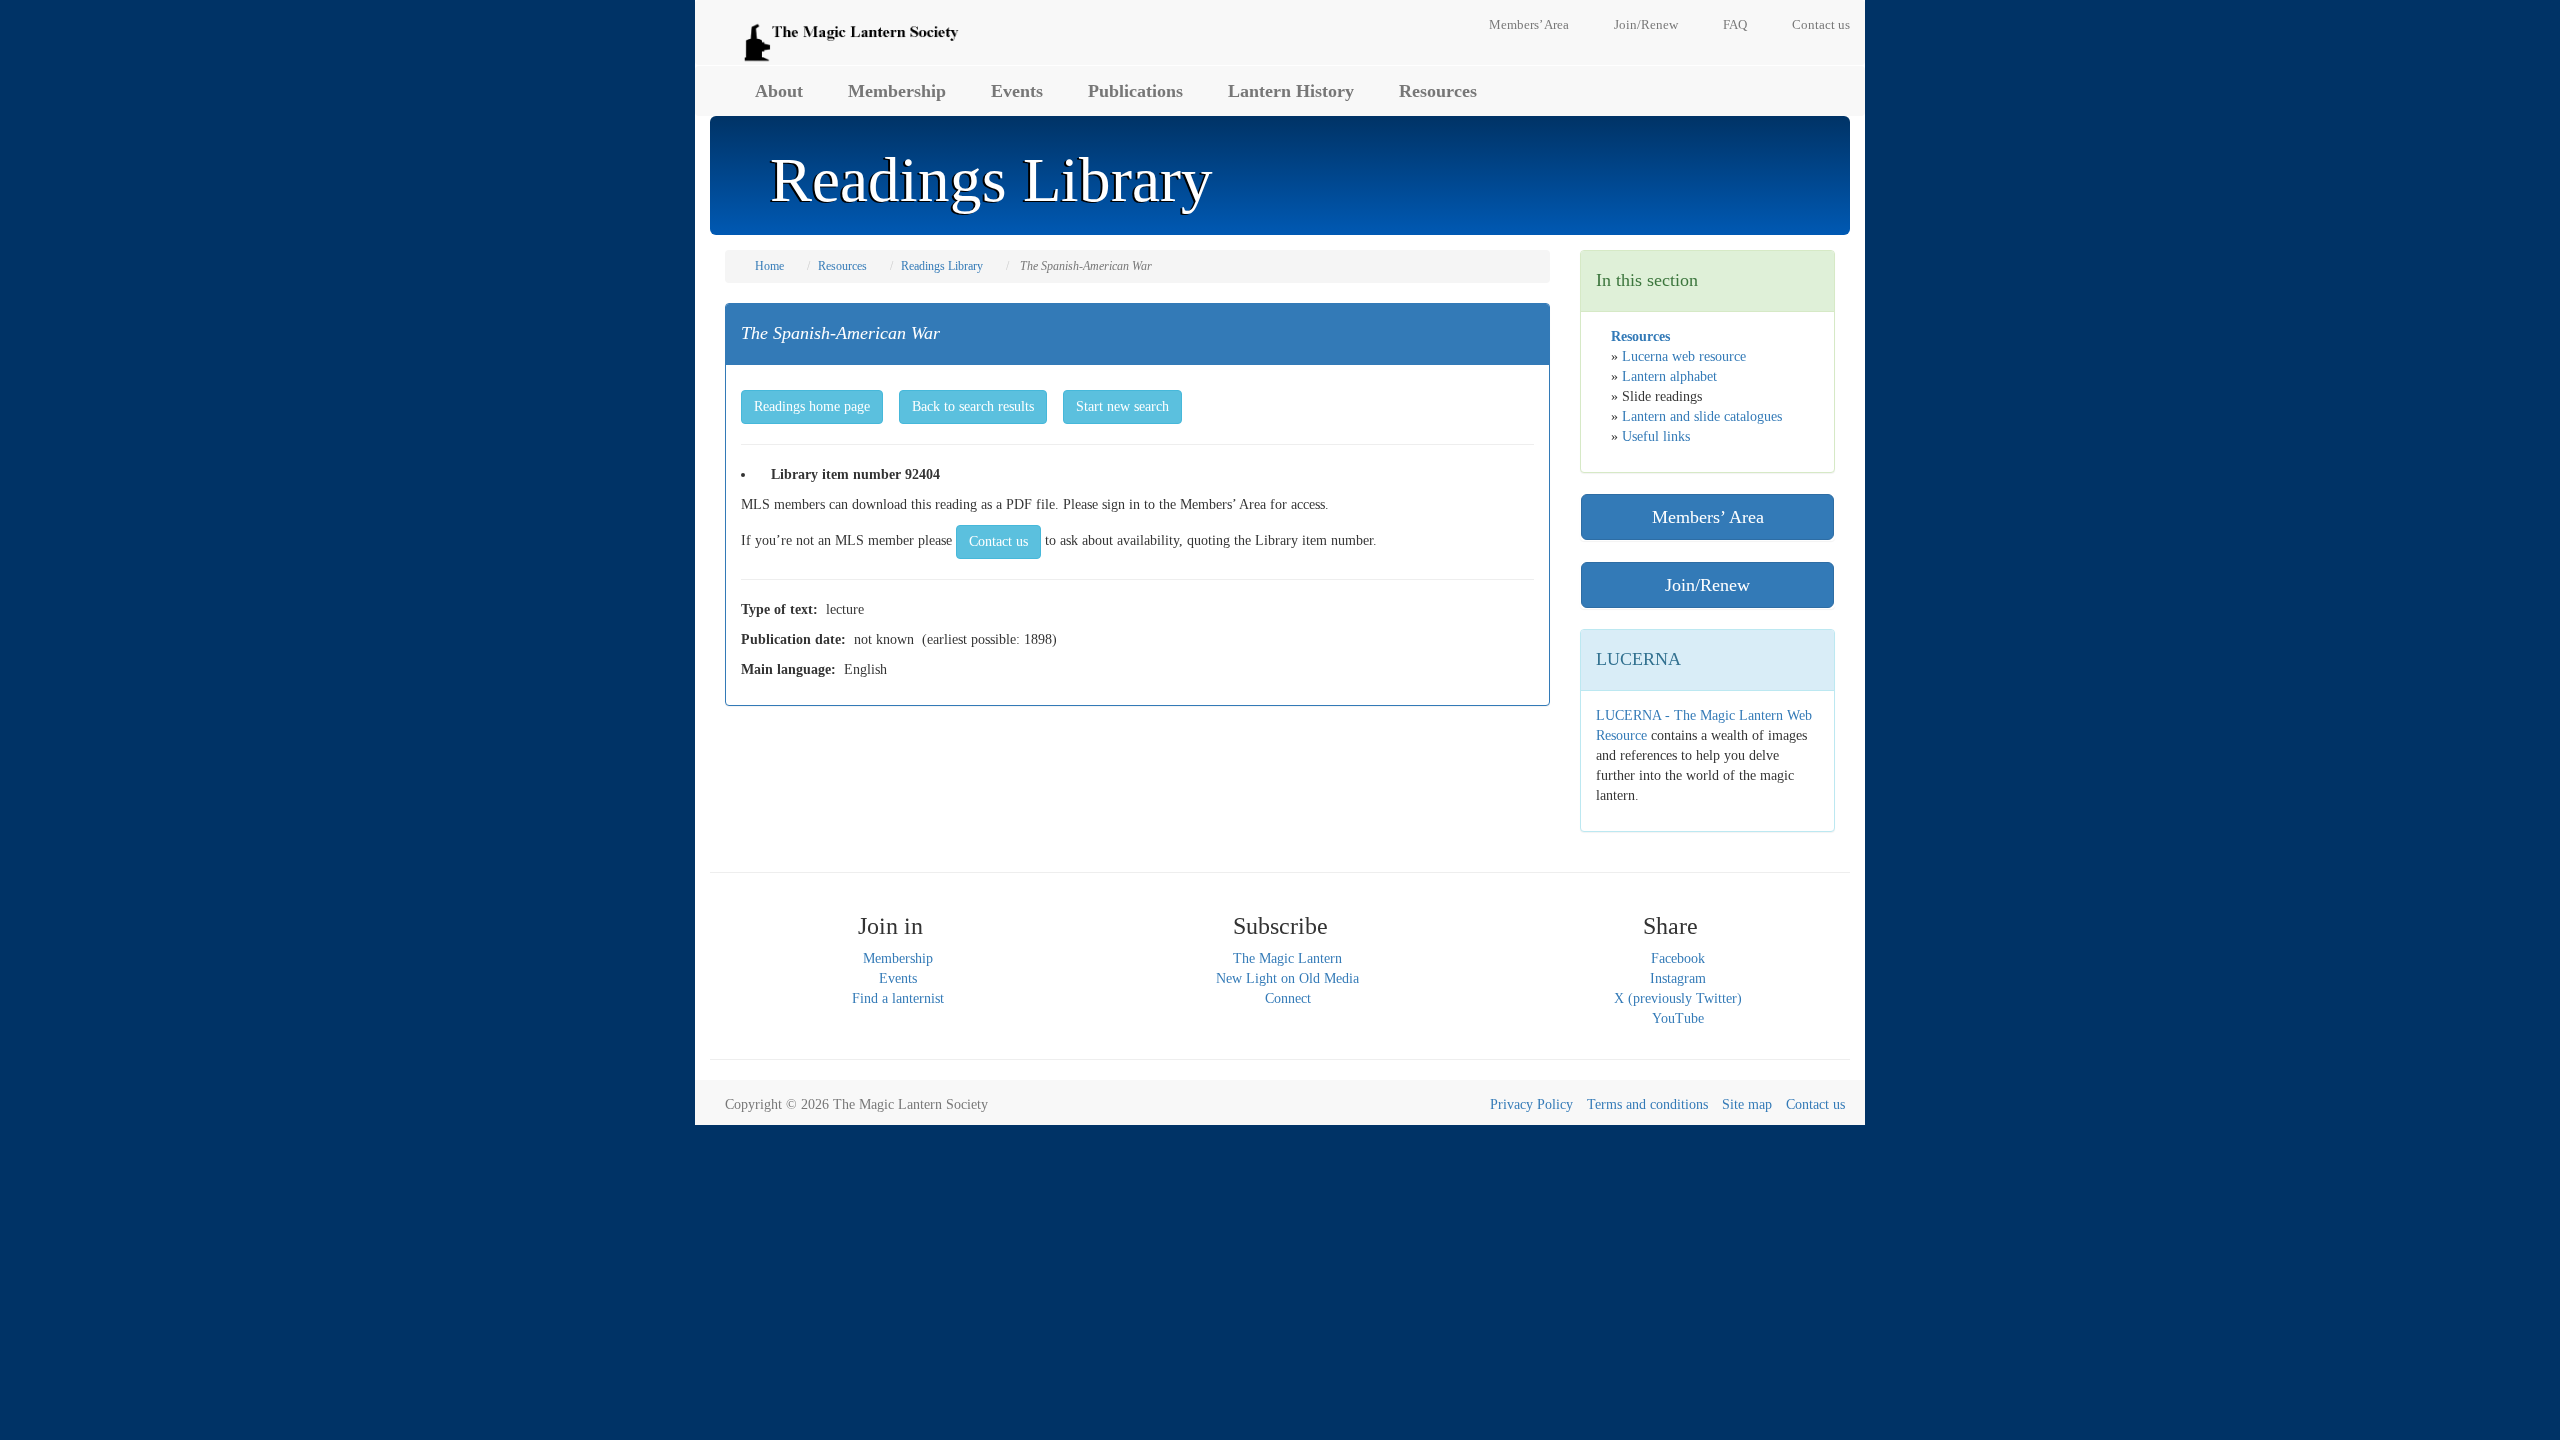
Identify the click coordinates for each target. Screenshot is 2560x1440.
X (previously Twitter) (1678, 998)
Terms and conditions (1647, 1104)
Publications (1135, 91)
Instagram (1678, 978)
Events (1017, 91)
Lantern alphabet (1669, 376)
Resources (1438, 91)
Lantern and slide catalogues (1702, 416)
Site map (1747, 1104)
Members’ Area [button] (1708, 517)
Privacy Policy (1531, 1104)
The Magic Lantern (1287, 958)
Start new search (1122, 406)
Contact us (1821, 24)
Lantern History (1291, 91)
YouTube (1678, 1018)
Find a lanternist (898, 998)
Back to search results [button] (973, 406)
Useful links (1656, 436)
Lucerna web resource (1684, 356)
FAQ (1735, 24)
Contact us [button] (998, 541)
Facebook (1678, 958)
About (779, 91)
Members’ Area (1529, 24)
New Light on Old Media (1287, 978)
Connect (1288, 998)
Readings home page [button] (812, 406)
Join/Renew (1646, 24)
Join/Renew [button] (1707, 585)
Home (769, 266)
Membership (897, 91)
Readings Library (942, 266)
